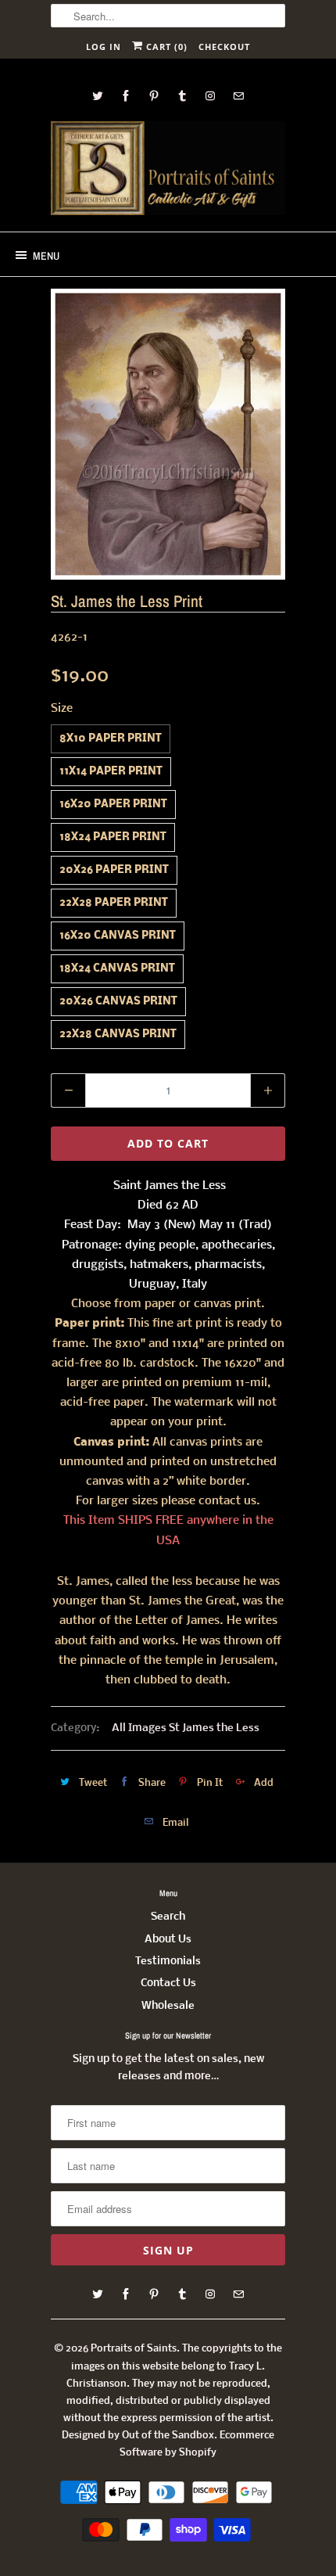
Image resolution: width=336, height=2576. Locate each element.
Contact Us (168, 1983)
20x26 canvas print (118, 1002)
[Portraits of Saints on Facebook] (126, 96)
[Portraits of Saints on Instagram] (210, 96)
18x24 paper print (113, 837)
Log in (104, 47)
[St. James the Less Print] (168, 434)
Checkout (224, 47)
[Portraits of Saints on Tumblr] (182, 96)
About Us (168, 1940)
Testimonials (168, 1962)
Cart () (165, 47)
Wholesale (168, 2006)
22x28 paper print (114, 903)
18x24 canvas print (117, 969)
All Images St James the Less (186, 1728)
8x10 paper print (111, 739)
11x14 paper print (111, 772)
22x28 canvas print (118, 1035)
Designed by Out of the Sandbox (138, 2436)
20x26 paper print (114, 870)
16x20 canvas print (118, 936)
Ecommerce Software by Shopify (197, 2444)
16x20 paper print (113, 805)
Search (168, 1917)
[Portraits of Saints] (168, 171)
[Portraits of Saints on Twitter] (98, 96)
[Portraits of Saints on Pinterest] (154, 96)
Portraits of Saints (134, 2349)
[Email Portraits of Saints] (238, 96)
